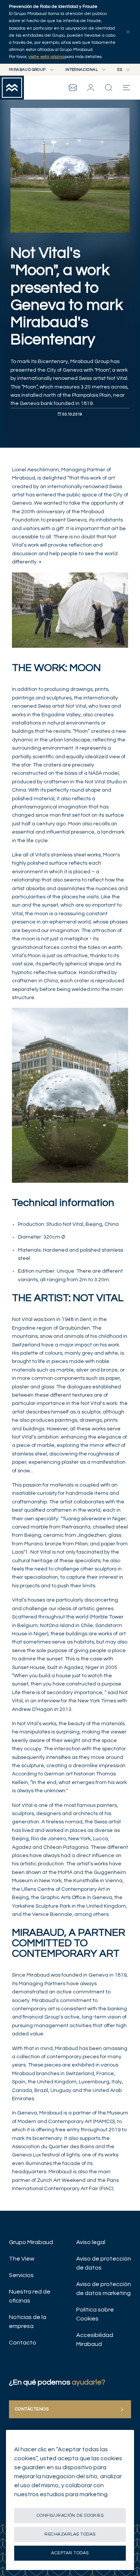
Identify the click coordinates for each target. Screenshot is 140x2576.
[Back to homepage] (12, 88)
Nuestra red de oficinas (30, 2296)
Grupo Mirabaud (31, 2242)
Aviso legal (91, 2242)
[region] (70, 2500)
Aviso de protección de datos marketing (104, 2289)
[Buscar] (109, 88)
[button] (91, 88)
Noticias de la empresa (28, 2322)
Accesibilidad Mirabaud (95, 2340)
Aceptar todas (70, 2553)
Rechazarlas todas (70, 2534)
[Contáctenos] (73, 88)
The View (22, 2259)
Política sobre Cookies (95, 2314)
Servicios (21, 2275)
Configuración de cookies (70, 2515)
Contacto (23, 2343)
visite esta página (46, 57)
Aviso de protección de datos (104, 2263)
